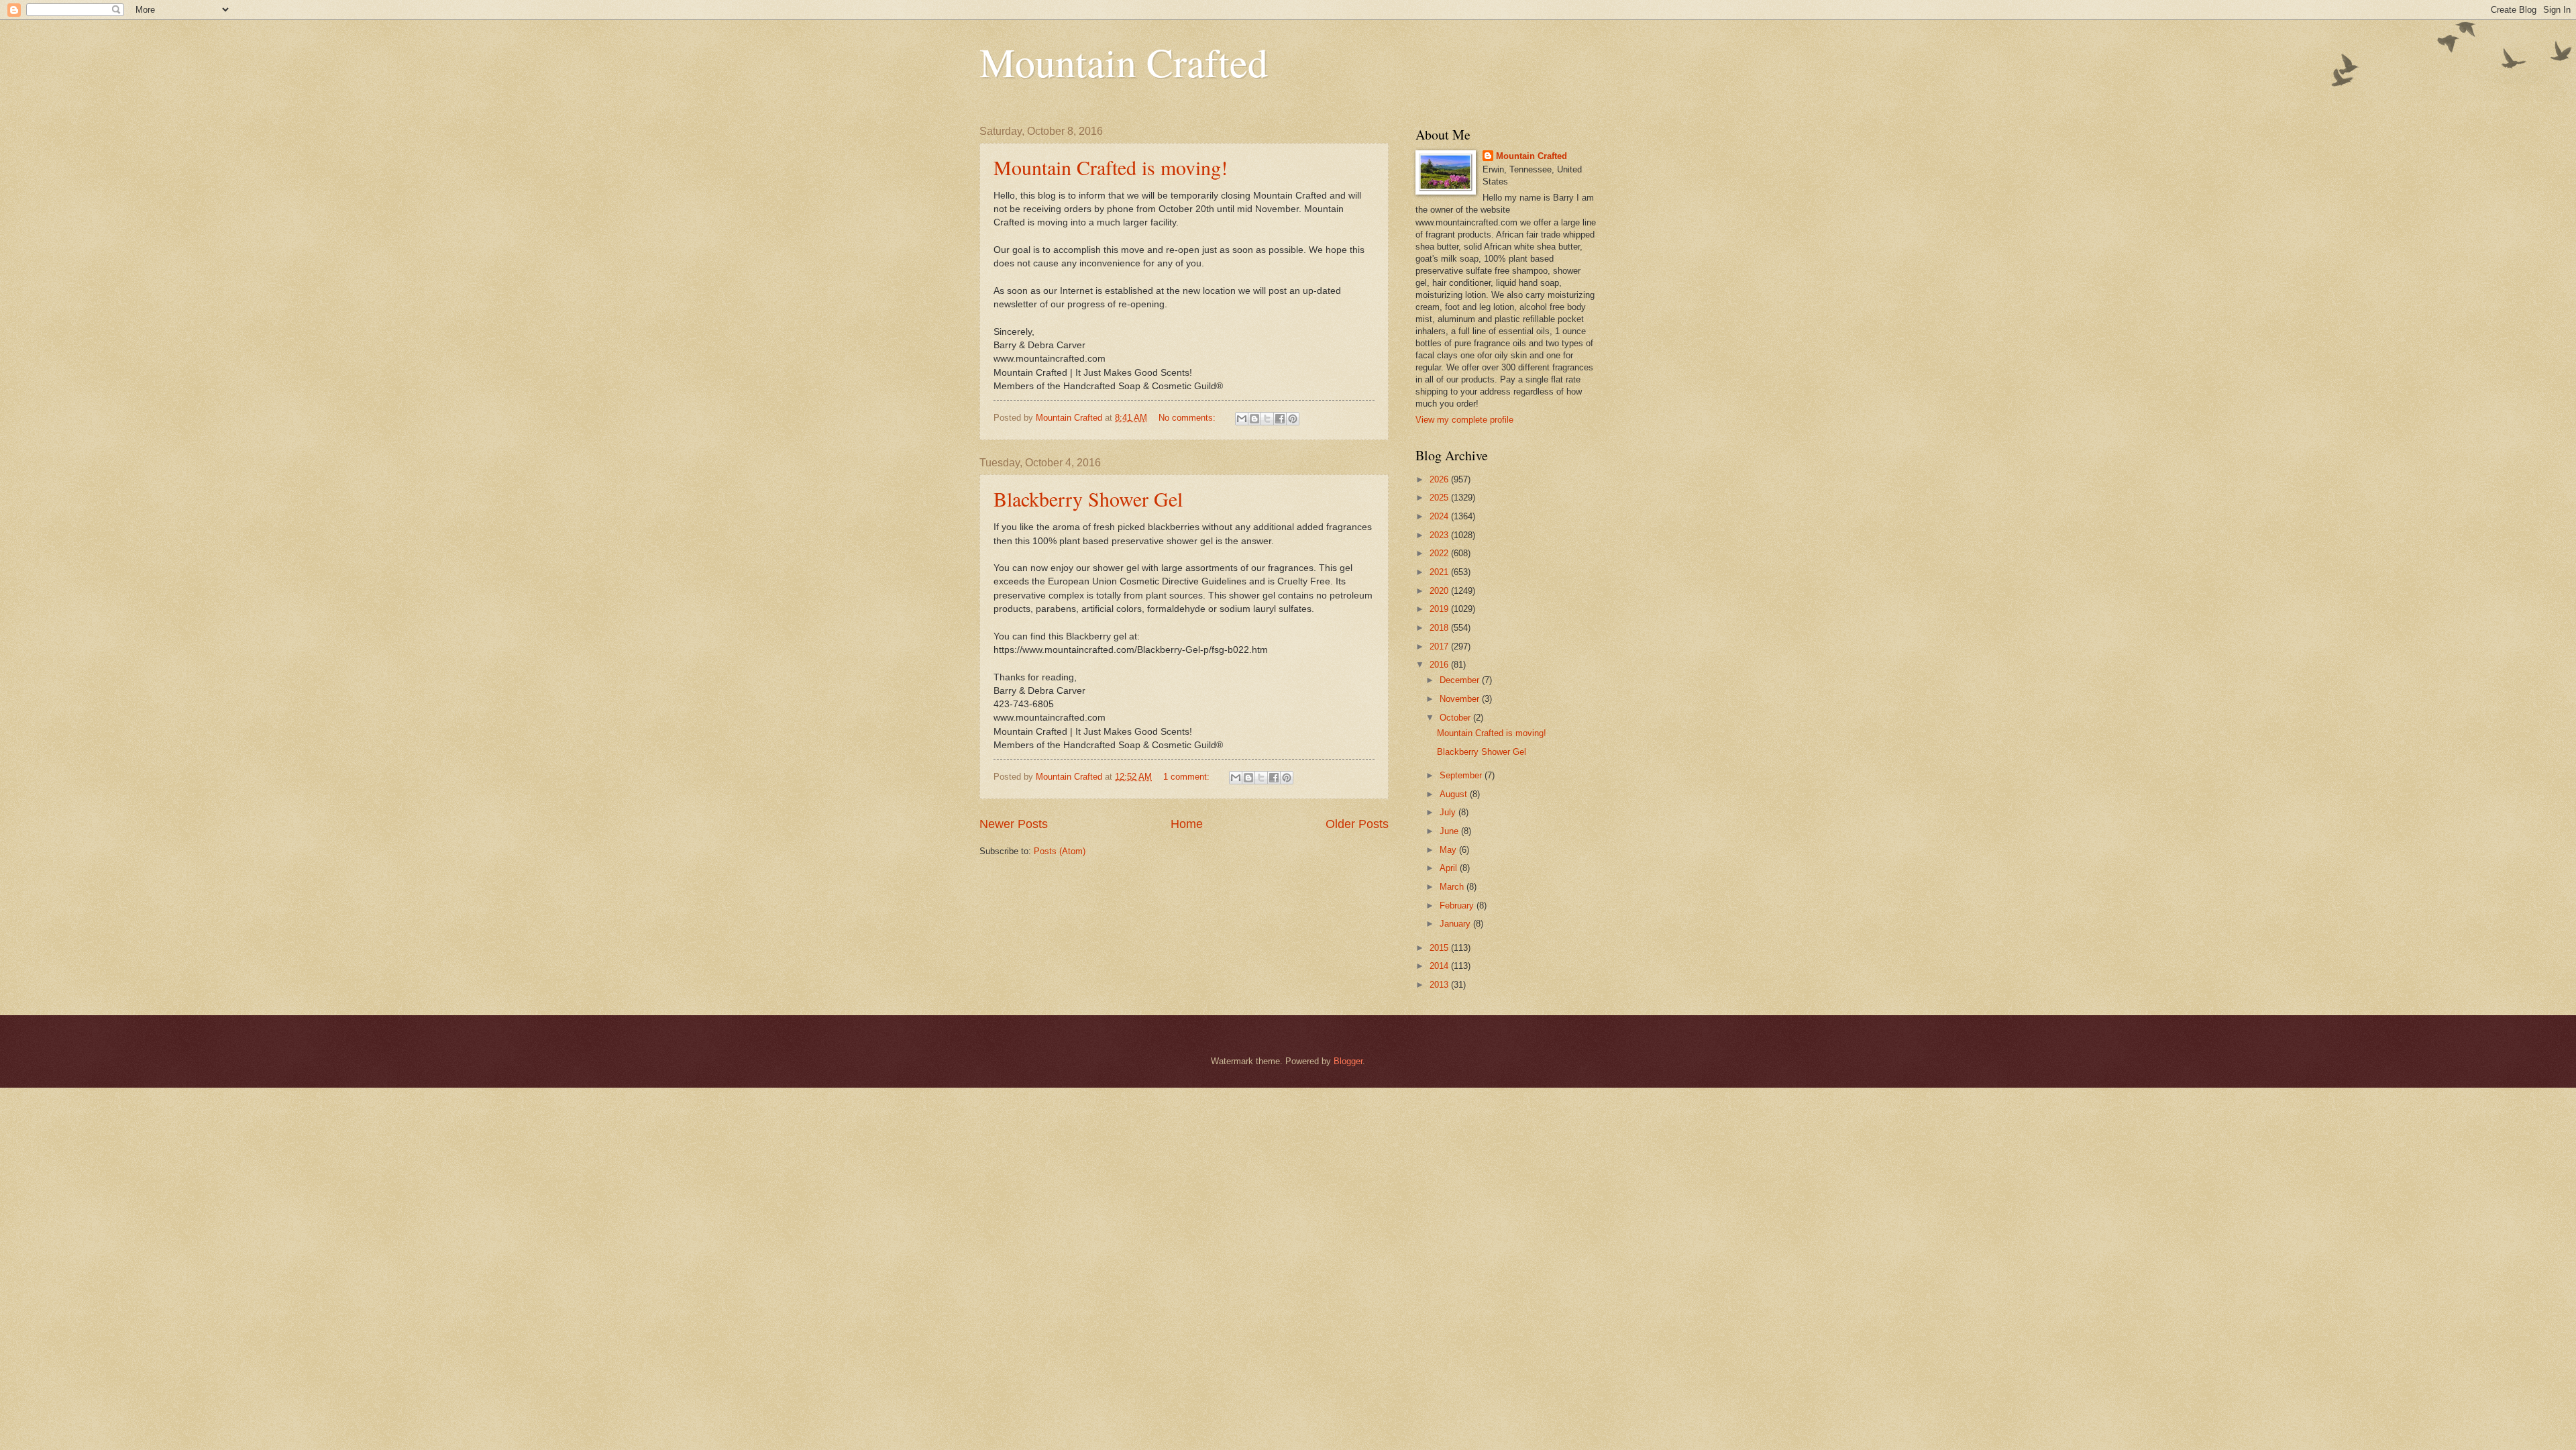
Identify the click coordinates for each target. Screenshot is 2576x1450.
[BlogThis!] (1254, 419)
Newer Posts (1014, 824)
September (1462, 775)
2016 (1440, 665)
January (1456, 924)
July (1449, 812)
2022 (1440, 553)
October (1456, 718)
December (1461, 680)
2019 (1440, 609)
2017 (1440, 646)
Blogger (1348, 1061)
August (1455, 794)
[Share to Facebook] (1280, 419)
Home (1187, 824)
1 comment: (1188, 777)
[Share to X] (1267, 419)
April (1450, 868)
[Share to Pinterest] (1293, 419)
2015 (1440, 948)
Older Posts (1357, 824)
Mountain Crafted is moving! (1111, 167)
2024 (1440, 516)
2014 (1440, 966)
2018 (1440, 628)
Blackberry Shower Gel (1088, 499)
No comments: (1188, 418)
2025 (1440, 498)
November (1461, 699)
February (1458, 905)
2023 (1440, 535)
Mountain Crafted (1124, 62)
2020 (1440, 591)
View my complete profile (1464, 420)
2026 (1440, 479)
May (1449, 850)
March (1453, 887)
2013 (1440, 985)
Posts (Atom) (1060, 851)
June (1450, 831)
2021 (1440, 572)
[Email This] (1242, 419)
